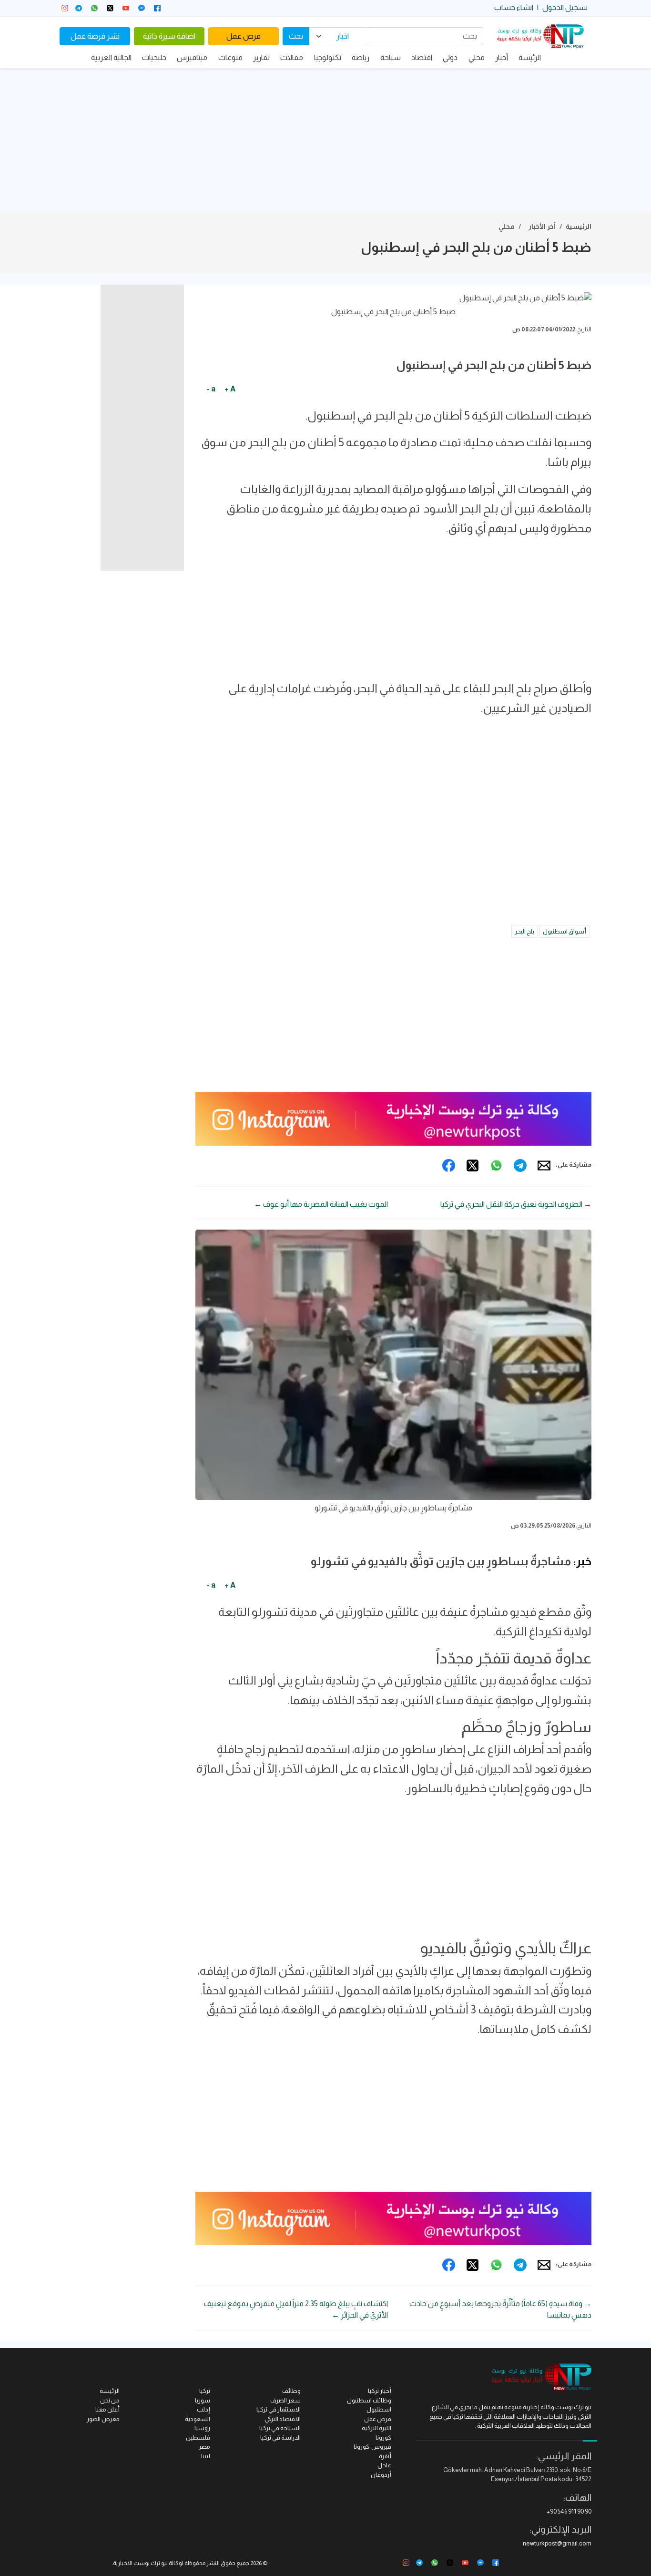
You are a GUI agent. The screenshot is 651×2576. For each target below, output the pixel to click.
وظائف (291, 2391)
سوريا (203, 2400)
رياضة (361, 57)
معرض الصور (103, 2419)
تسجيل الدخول (565, 7)
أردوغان (381, 2475)
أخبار (502, 57)
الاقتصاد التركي (283, 2419)
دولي (450, 57)
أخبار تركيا (380, 2391)
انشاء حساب (514, 7)
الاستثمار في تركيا (279, 2409)
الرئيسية (579, 226)
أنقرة (385, 2456)
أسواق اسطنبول (565, 931)
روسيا (202, 2428)
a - (211, 389)
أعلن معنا (107, 2409)
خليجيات (154, 57)
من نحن (110, 2400)
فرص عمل (244, 36)
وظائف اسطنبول (369, 2400)
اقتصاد (422, 57)
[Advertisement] (325, 140)
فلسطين (198, 2437)
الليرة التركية (376, 2428)
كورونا (383, 2437)
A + (230, 389)
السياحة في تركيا (280, 2428)
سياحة (391, 57)
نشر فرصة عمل (95, 36)
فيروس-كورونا (372, 2447)
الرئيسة (530, 57)
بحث (296, 36)
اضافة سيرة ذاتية (169, 36)
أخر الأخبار (542, 226)
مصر (204, 2447)
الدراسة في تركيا (280, 2437)
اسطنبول (379, 2409)
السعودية (198, 2419)
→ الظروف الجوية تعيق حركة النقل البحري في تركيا (516, 1204)
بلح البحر (524, 931)
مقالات (292, 57)
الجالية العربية (111, 57)
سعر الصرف (285, 2400)
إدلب (203, 2409)
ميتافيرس (192, 57)
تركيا (205, 2391)
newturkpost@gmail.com (557, 2543)
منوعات (230, 57)
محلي (477, 57)
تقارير (261, 57)
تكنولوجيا (328, 57)
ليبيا (206, 2456)
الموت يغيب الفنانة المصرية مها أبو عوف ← (321, 1204)
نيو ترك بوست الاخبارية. (140, 2563)
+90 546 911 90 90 (569, 2511)
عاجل (384, 2465)
